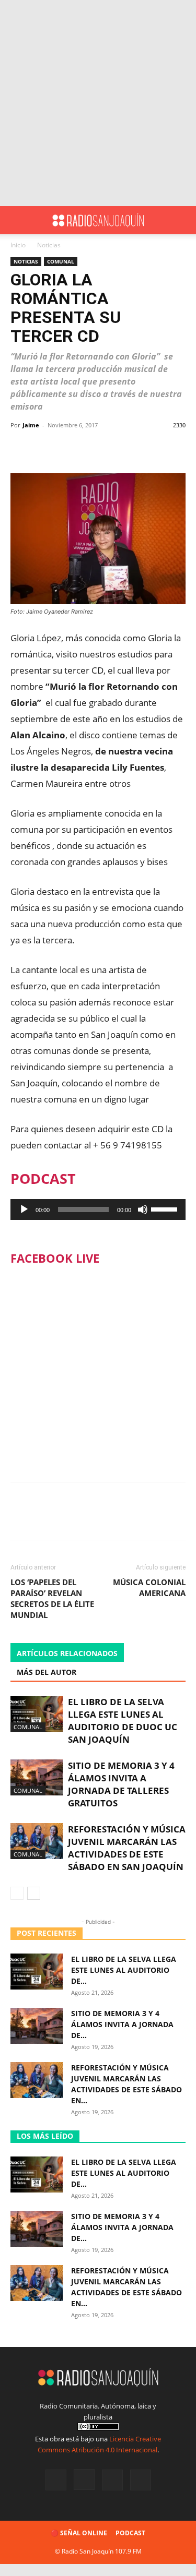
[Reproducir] (24, 1209)
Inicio (18, 245)
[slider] (166, 1208)
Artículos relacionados (67, 1653)
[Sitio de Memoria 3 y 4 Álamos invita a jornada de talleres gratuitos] (37, 1777)
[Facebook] (56, 2480)
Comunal (61, 261)
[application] (98, 1209)
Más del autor (47, 1672)
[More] (128, 449)
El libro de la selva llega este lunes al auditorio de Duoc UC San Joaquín (123, 1721)
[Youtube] (141, 2480)
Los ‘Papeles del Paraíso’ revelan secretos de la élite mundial (52, 1598)
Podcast (130, 2533)
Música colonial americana (149, 1587)
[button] (18, 220)
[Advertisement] (98, 103)
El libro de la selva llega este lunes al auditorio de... (124, 1970)
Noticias (49, 245)
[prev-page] (17, 1893)
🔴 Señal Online (79, 2533)
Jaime (31, 425)
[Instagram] (84, 2479)
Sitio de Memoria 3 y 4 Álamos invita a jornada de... (122, 2024)
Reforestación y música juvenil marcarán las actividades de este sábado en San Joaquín (127, 1848)
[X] (112, 2480)
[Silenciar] (143, 1209)
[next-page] (34, 1893)
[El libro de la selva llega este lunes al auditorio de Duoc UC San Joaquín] (37, 1714)
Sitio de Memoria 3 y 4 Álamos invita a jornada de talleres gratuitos (121, 1784)
